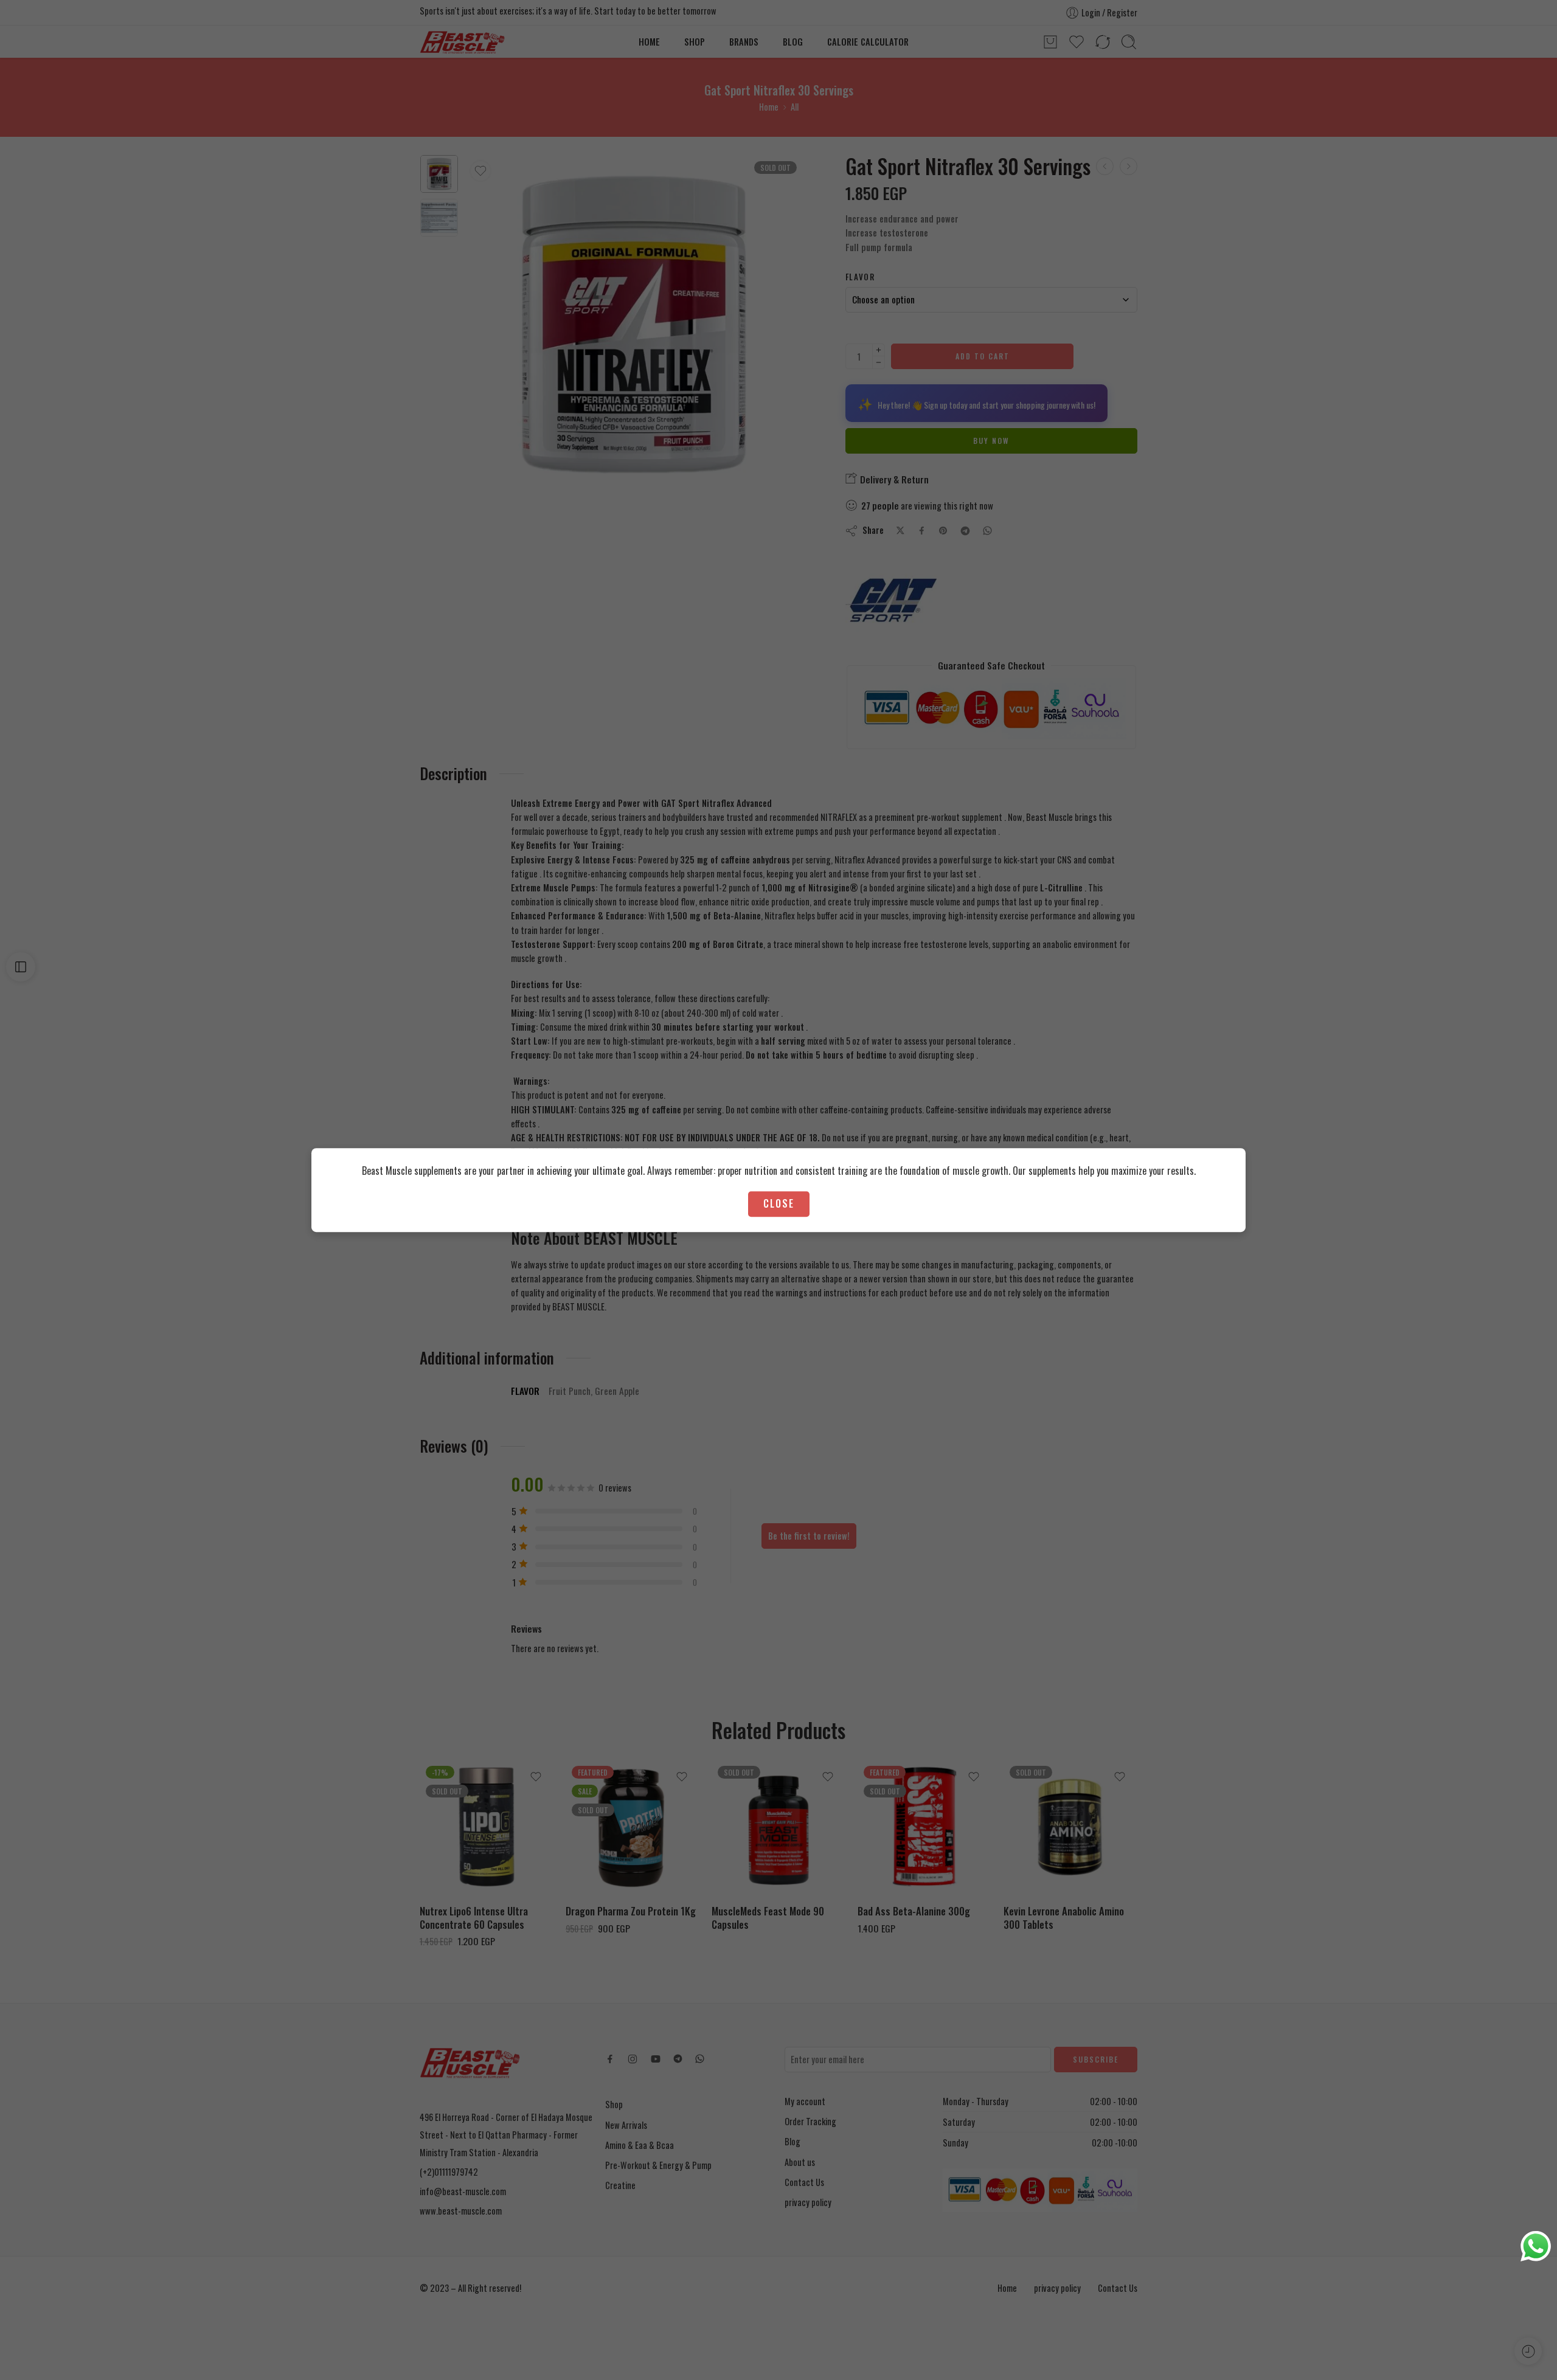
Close (779, 1204)
